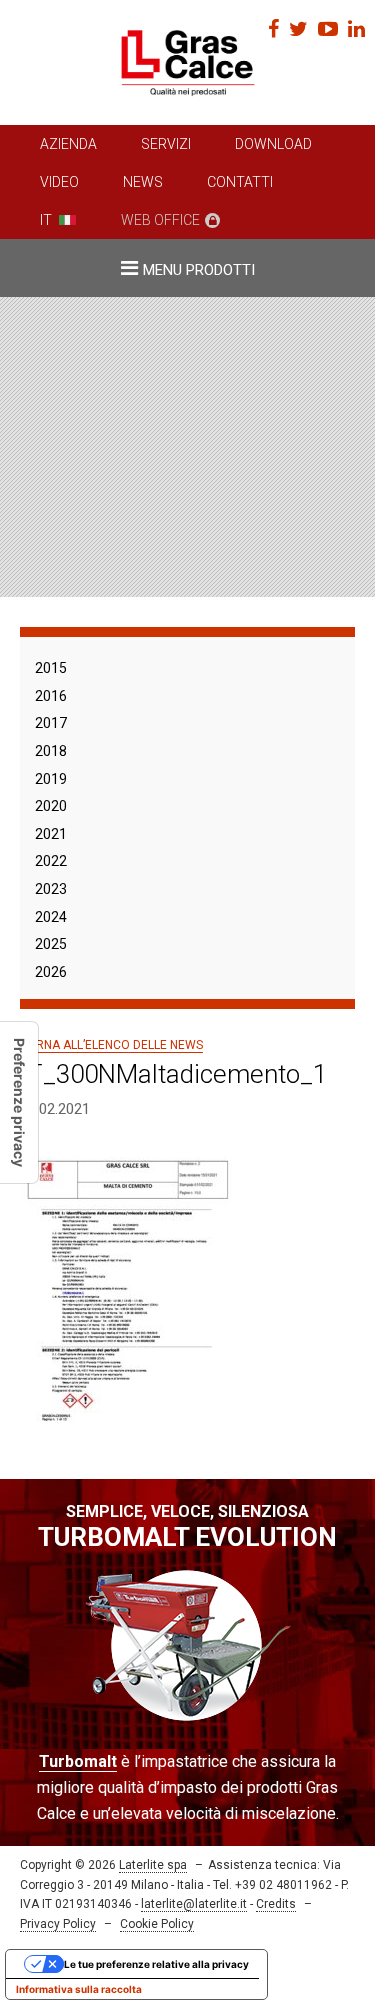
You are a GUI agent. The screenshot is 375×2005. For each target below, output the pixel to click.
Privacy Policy (58, 1924)
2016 (51, 696)
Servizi (166, 144)
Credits (276, 1904)
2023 (51, 889)
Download (273, 144)
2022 (51, 861)
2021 (51, 834)
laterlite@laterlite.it (194, 1904)
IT (46, 220)
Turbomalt (78, 1761)
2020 (51, 806)
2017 (51, 723)
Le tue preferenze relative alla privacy (156, 1964)
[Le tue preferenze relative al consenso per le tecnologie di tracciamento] (19, 1102)
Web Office (160, 220)
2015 (51, 668)
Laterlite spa (153, 1865)
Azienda (68, 144)
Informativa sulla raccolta (79, 1989)
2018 (51, 751)
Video (59, 182)
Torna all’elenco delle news (111, 1045)
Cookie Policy (157, 1924)
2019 (51, 779)
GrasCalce (187, 62)
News (143, 182)
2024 (51, 917)
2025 (51, 944)
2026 (51, 972)
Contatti (240, 182)
